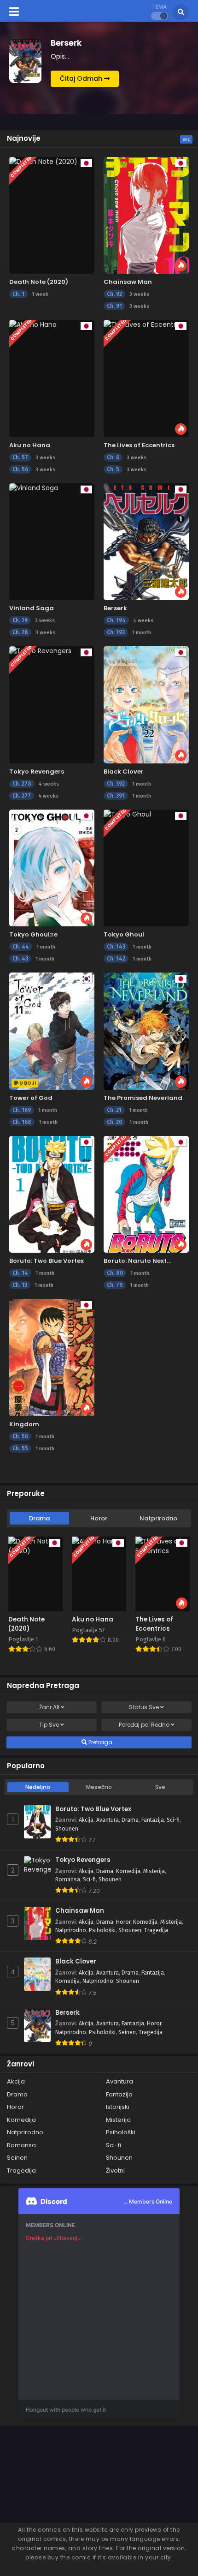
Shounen (67, 1829)
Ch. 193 (116, 632)
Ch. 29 (20, 620)
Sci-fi (173, 1820)
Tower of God (31, 1098)
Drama (39, 1518)
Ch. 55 (20, 1448)
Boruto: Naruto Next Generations (135, 1265)
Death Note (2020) (39, 282)
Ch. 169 (22, 1110)
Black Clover (124, 772)
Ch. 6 (113, 457)
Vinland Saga (32, 608)
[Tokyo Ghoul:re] (52, 868)
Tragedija (156, 1930)
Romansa (68, 1879)
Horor (99, 1518)
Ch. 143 (116, 947)
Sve (186, 139)
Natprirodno (158, 1518)
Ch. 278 (22, 784)
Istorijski (118, 2107)
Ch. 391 (116, 796)
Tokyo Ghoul (124, 934)
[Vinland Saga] (52, 542)
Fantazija (153, 1820)
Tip (49, 1725)
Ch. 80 (115, 1273)
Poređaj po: (144, 1725)
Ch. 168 (22, 1122)
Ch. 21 (114, 1110)
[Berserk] (146, 542)
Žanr (49, 1707)
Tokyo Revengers (37, 772)
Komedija (128, 1871)
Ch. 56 (20, 469)
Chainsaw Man (128, 282)
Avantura (108, 1820)
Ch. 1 (18, 294)
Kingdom (24, 1424)
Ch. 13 (20, 1285)
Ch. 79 (115, 1285)
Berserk (115, 608)
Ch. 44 (21, 947)
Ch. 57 (20, 457)
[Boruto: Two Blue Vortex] (52, 1194)
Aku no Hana (30, 445)
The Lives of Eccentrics (139, 445)
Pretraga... (102, 1742)
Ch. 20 (114, 1122)
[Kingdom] (52, 1357)
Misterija (154, 1871)
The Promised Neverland (143, 1098)
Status (144, 1707)
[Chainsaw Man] (146, 215)
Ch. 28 (20, 632)
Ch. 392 (116, 784)
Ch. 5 (113, 469)
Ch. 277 (22, 796)
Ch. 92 (114, 294)
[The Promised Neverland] (146, 1031)
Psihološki (102, 1930)
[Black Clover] (146, 705)
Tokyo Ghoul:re (33, 934)
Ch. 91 (114, 306)
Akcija (86, 1820)
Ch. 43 (20, 959)
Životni (115, 2171)
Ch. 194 (116, 620)
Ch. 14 (20, 1273)
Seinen (127, 2032)
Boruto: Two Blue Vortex (47, 1261)
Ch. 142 (116, 959)
